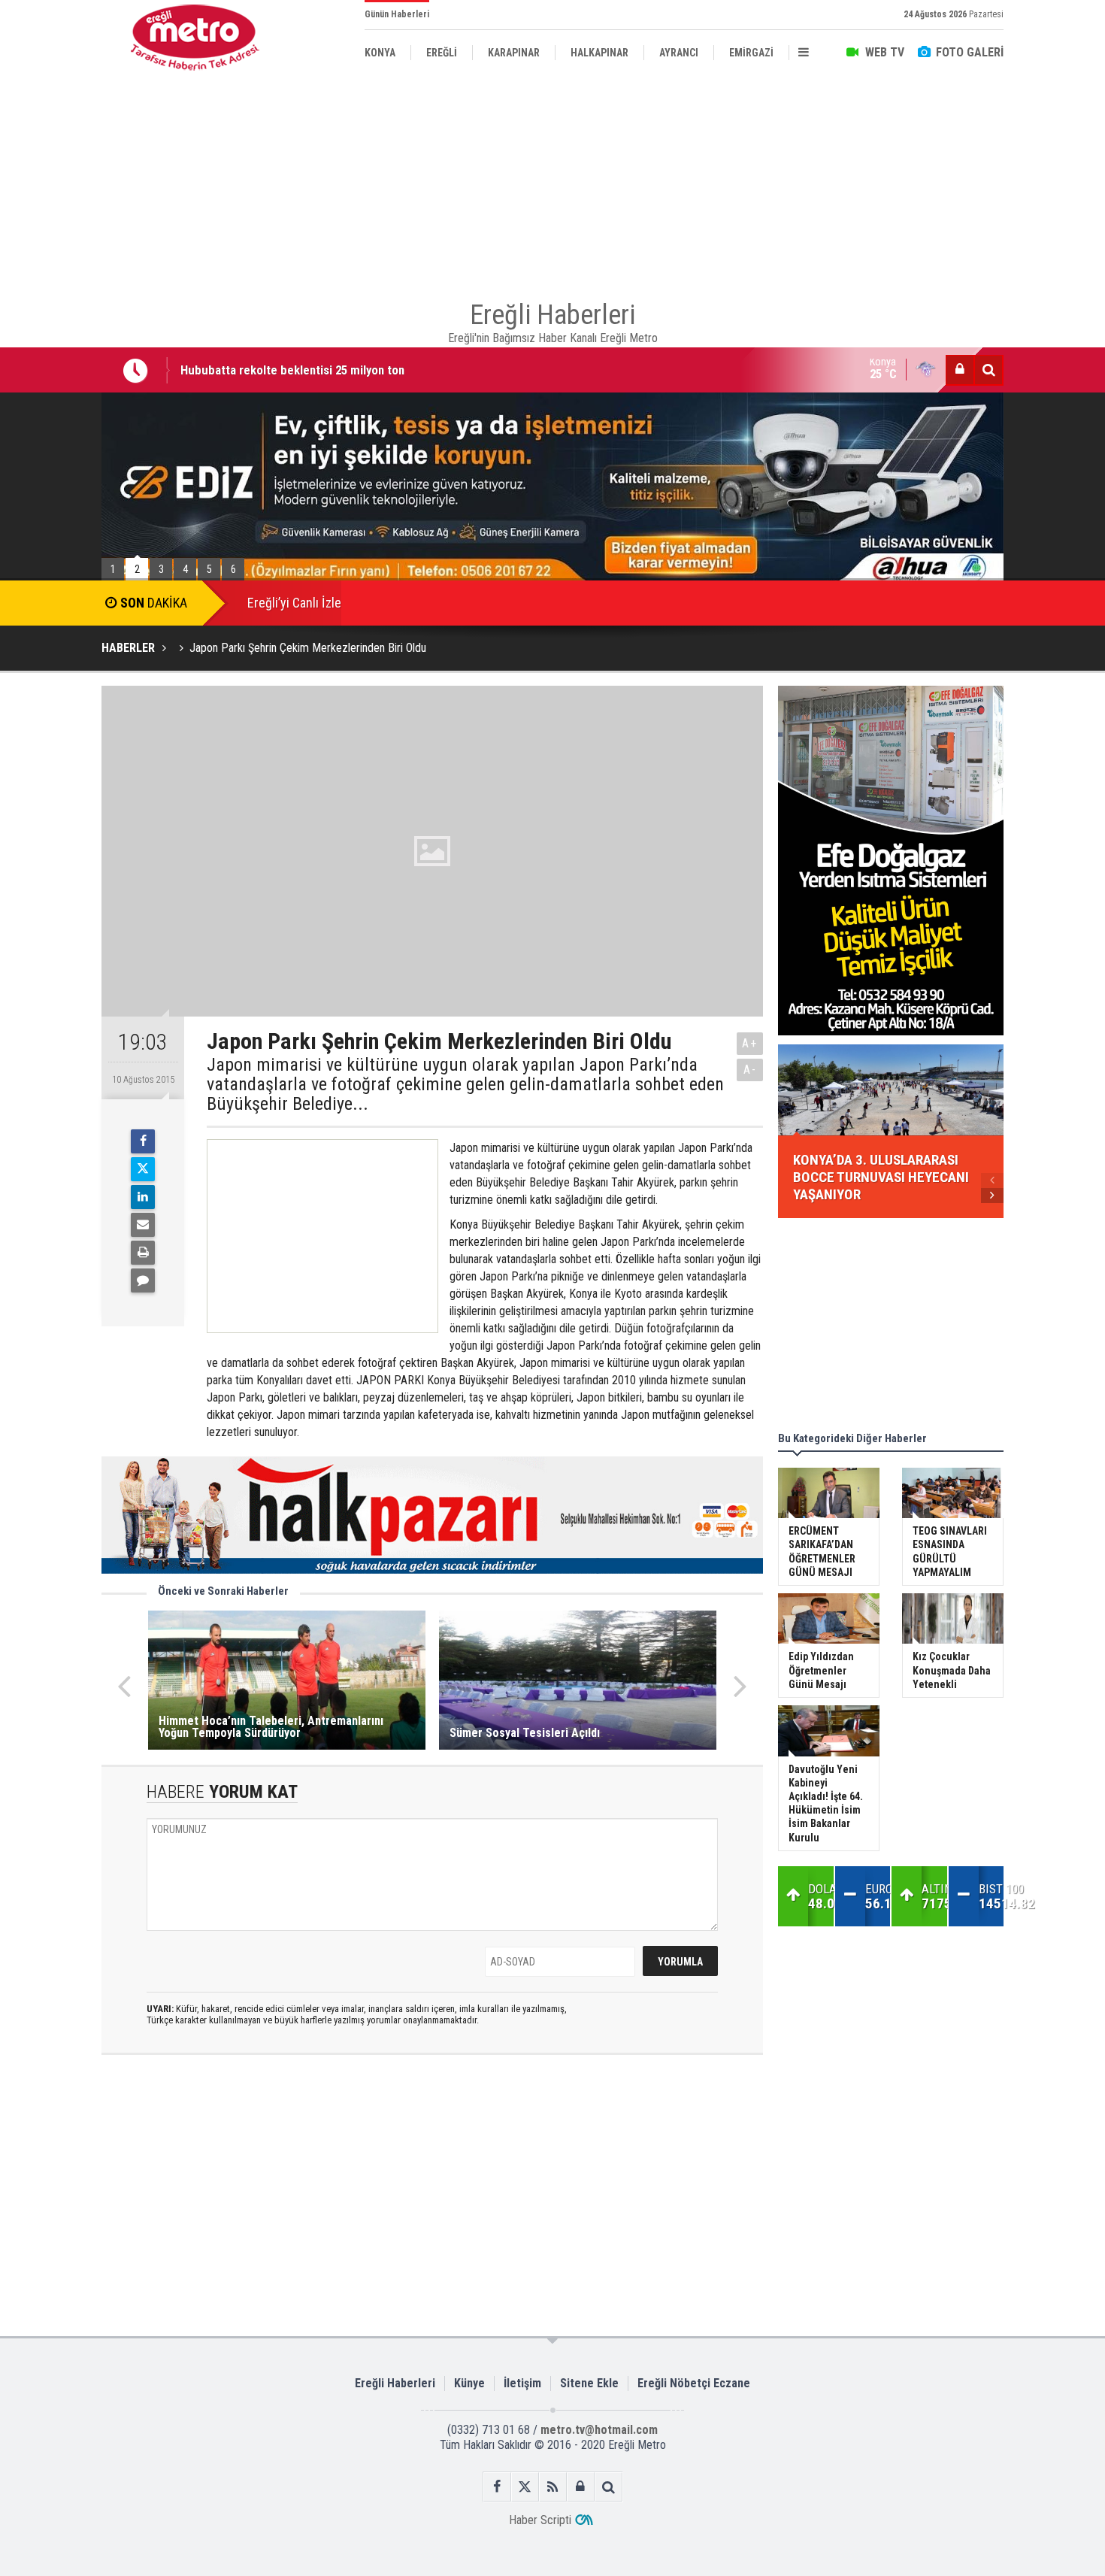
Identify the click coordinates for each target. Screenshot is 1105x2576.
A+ (750, 1043)
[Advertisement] (552, 180)
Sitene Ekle (589, 2383)
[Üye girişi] (960, 370)
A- (750, 1070)
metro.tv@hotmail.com (599, 2430)
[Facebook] (143, 1141)
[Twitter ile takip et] (525, 2487)
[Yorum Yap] (143, 1280)
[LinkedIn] (143, 1197)
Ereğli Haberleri (395, 2383)
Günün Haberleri (397, 14)
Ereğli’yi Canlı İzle (294, 603)
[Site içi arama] (988, 370)
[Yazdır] (143, 1253)
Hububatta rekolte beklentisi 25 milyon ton (292, 370)
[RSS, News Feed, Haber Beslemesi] (553, 2487)
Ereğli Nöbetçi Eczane (694, 2383)
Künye (469, 2383)
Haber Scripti (540, 2520)
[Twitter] (143, 1169)
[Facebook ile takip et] (497, 2487)
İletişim (522, 2383)
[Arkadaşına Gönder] (143, 1225)
